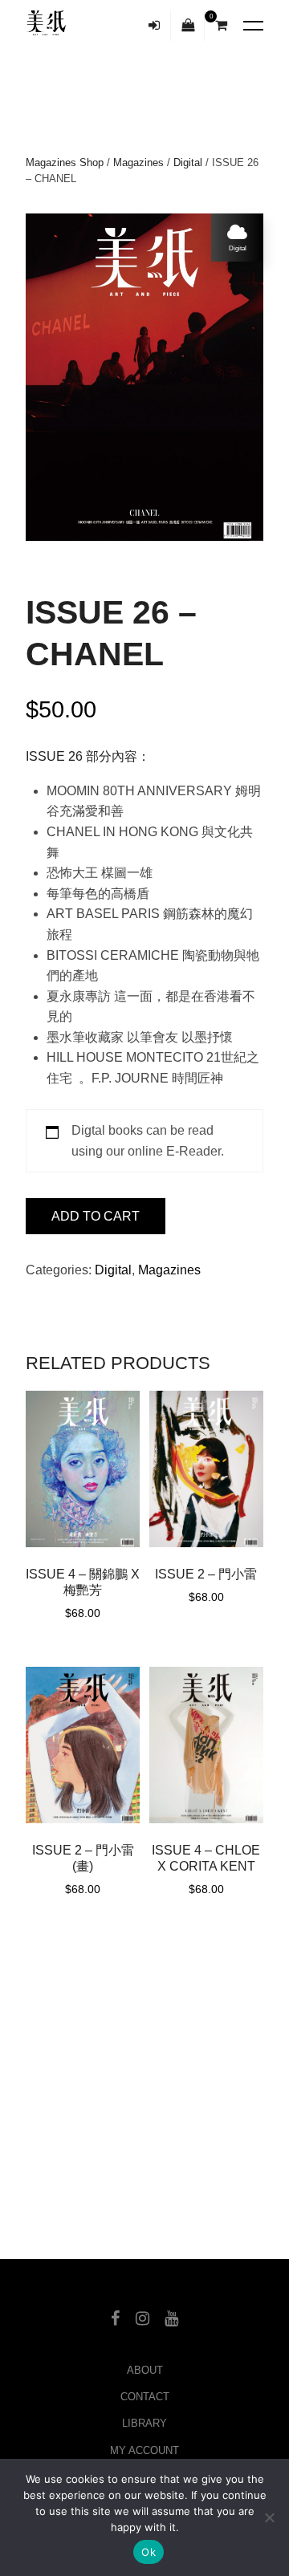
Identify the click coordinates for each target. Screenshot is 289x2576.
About (145, 2370)
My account (144, 2450)
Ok (149, 2552)
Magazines (138, 163)
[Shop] (188, 26)
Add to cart (96, 1216)
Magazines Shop (65, 163)
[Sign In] (155, 26)
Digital (188, 163)
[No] (269, 2517)
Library (144, 2423)
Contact (145, 2397)
